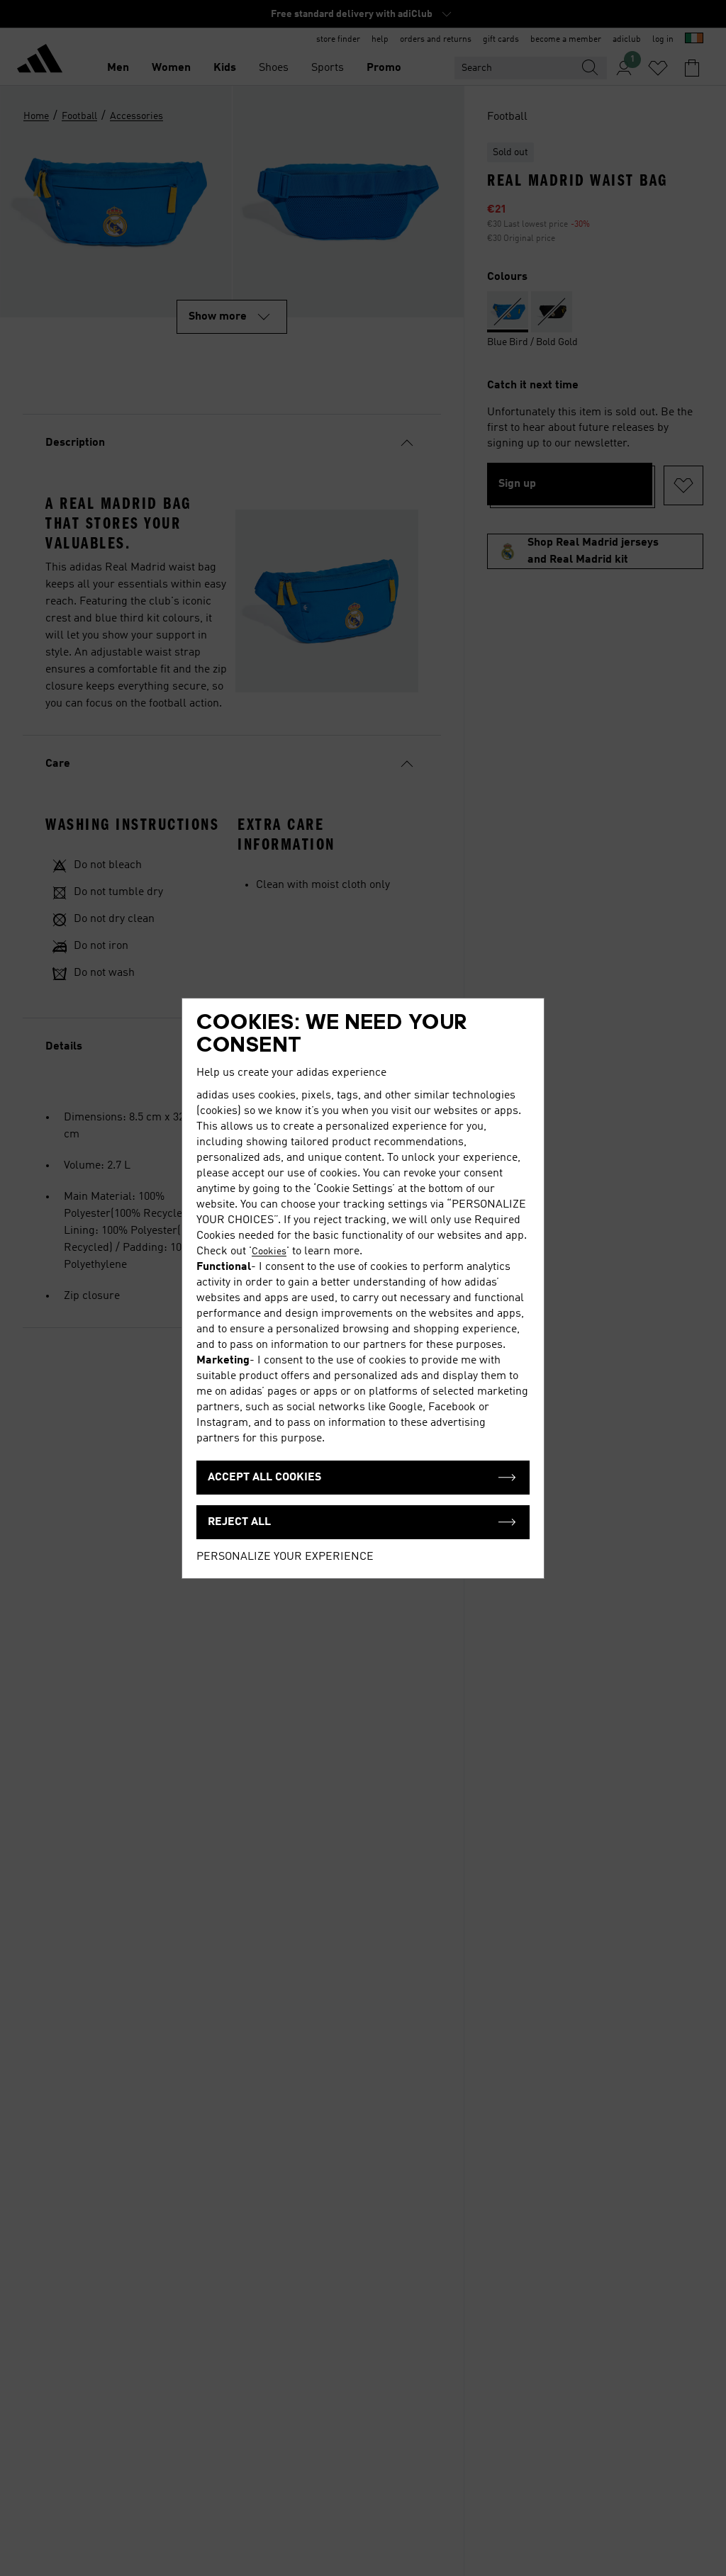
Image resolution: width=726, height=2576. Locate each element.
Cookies (269, 1252)
